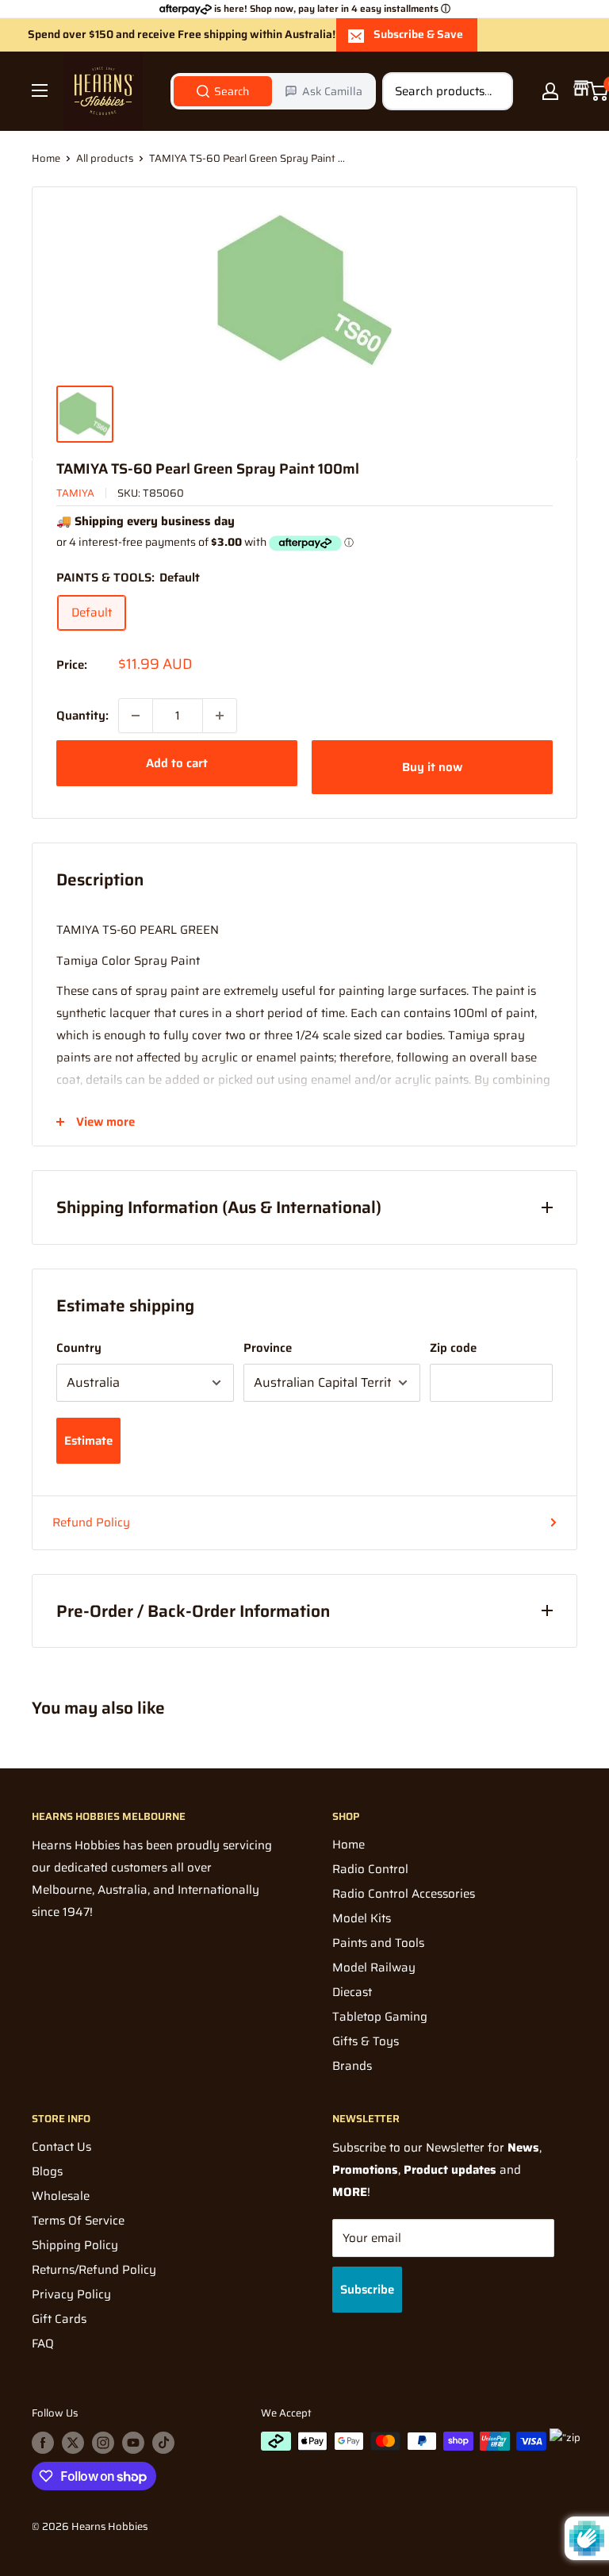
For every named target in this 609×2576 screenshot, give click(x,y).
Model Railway (374, 1968)
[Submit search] (492, 91)
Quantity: (82, 716)
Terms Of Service (78, 2221)
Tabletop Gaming (380, 2017)
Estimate (88, 1441)
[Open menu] (40, 90)
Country (79, 1348)
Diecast (352, 1992)
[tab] (223, 91)
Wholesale (61, 2196)
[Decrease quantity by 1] (136, 716)
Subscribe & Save (418, 34)
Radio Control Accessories (404, 1894)
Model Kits (362, 1918)
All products (105, 158)
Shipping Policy (75, 2245)
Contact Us (61, 2147)
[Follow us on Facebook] (43, 2443)
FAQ (43, 2344)
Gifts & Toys (366, 2041)
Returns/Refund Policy (94, 2270)
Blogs (47, 2171)
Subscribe (367, 2290)
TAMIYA (75, 493)
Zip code (453, 1348)
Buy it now (432, 767)
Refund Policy (91, 1522)
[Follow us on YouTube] (133, 2443)
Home (46, 158)
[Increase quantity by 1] (220, 716)
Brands (352, 2066)
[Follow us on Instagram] (103, 2443)
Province (268, 1348)
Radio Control (370, 1869)
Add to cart (177, 763)
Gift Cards (59, 2319)
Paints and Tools (378, 1943)
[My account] (550, 91)
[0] (598, 91)
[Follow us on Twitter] (73, 2443)
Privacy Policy (71, 2294)
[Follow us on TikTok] (163, 2443)
